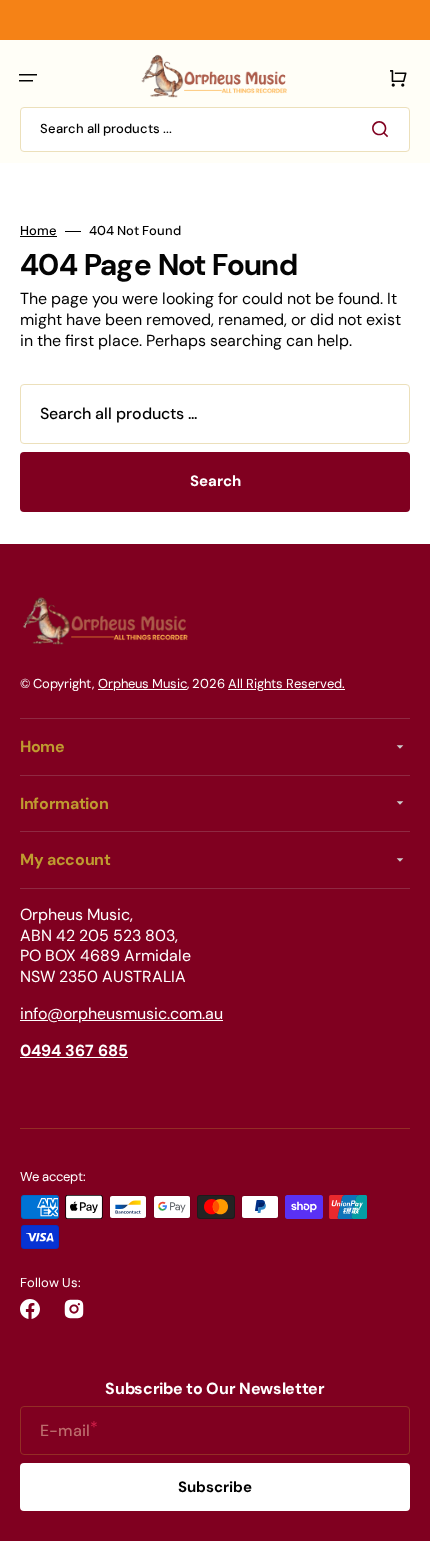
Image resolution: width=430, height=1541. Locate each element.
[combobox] (215, 129)
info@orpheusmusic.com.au (121, 1013)
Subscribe (215, 1487)
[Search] (384, 129)
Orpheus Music (142, 683)
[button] (28, 78)
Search (215, 481)
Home (38, 231)
